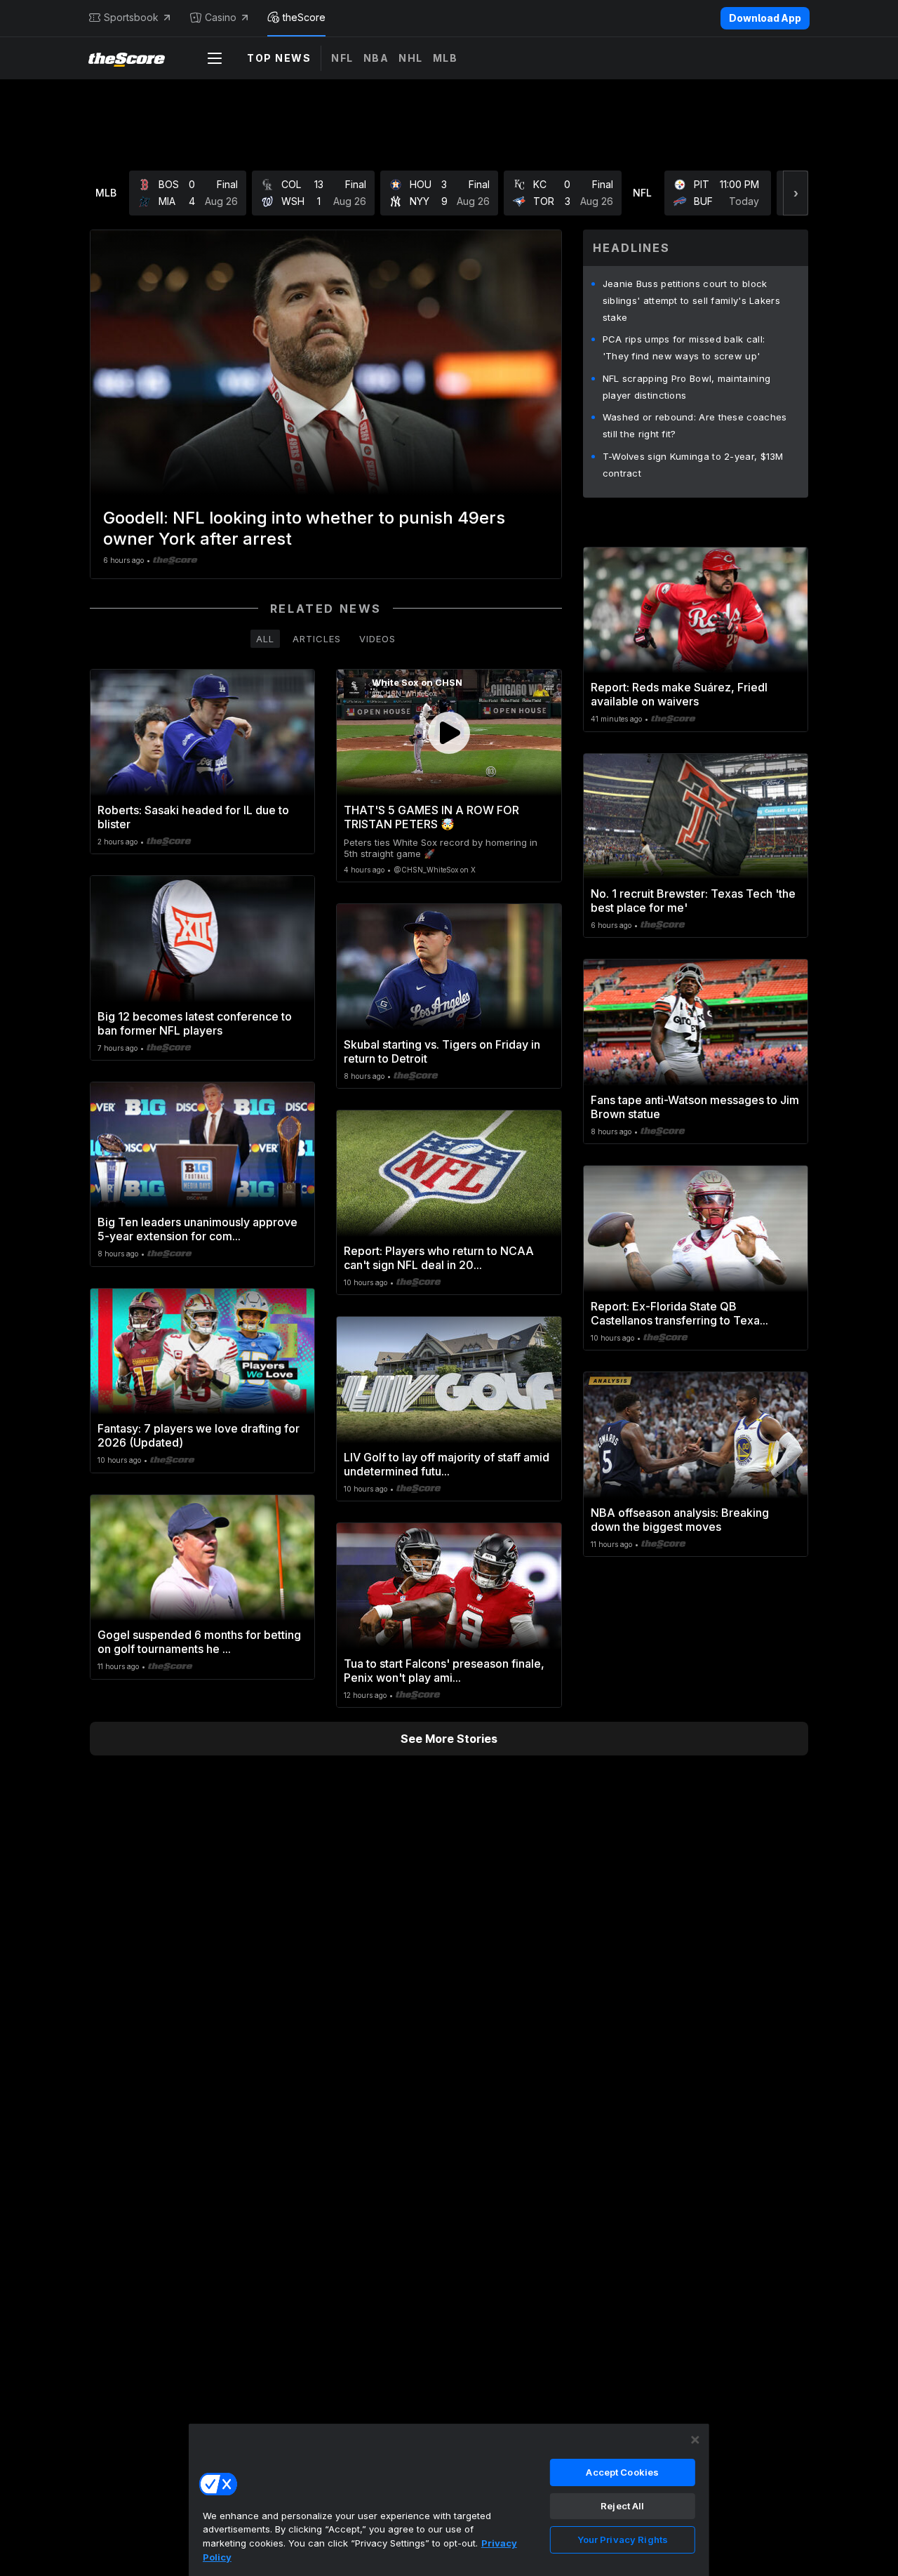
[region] (449, 2499)
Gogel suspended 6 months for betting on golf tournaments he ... (199, 1642)
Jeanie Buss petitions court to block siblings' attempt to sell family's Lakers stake (691, 300)
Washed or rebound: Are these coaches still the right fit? (695, 425)
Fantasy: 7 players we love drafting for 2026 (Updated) (199, 1435)
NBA (376, 58)
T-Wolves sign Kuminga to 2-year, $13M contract (693, 465)
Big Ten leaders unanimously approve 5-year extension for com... (197, 1229)
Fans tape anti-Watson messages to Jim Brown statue (695, 1107)
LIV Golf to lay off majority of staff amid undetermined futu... (447, 1464)
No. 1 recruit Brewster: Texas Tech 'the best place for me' (693, 901)
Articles (317, 639)
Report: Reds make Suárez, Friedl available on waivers (679, 694)
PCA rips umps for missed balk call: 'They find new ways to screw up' (684, 347)
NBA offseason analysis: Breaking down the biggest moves (680, 1520)
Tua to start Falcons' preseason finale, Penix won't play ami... (444, 1671)
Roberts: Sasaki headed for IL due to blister (193, 817)
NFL (342, 58)
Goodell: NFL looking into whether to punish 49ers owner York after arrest (304, 528)
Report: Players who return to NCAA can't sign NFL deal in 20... (439, 1258)
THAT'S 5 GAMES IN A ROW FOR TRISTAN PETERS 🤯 (431, 817)
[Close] (695, 2440)
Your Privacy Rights (623, 2540)
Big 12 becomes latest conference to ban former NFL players (195, 1023)
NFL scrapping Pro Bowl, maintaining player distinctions (687, 387)
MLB (445, 58)
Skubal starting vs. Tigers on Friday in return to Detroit (442, 1051)
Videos (377, 639)
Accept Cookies (622, 2472)
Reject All (622, 2506)
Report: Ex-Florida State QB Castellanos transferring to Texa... (679, 1313)
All (265, 639)
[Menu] (215, 58)
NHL (411, 58)
